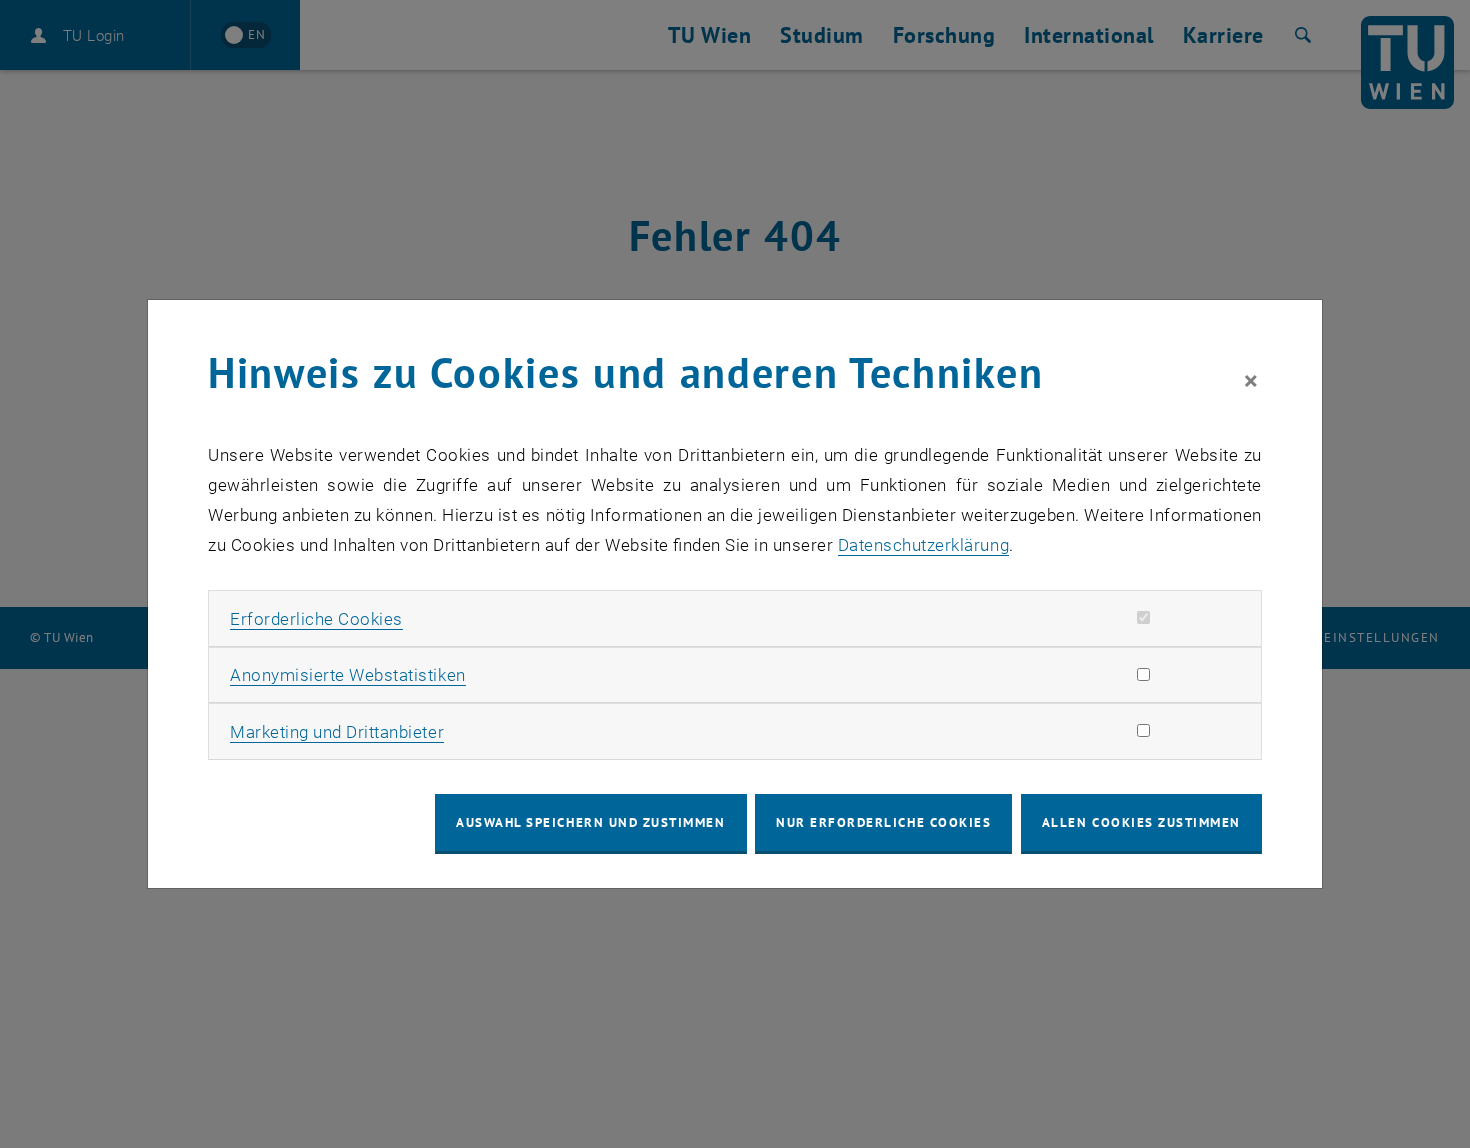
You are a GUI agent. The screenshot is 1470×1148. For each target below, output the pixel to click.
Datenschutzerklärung (923, 545)
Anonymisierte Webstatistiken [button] (347, 675)
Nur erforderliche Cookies (883, 822)
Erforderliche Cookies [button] (316, 619)
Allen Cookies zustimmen (1141, 822)
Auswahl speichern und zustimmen (590, 822)
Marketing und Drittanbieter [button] (337, 732)
